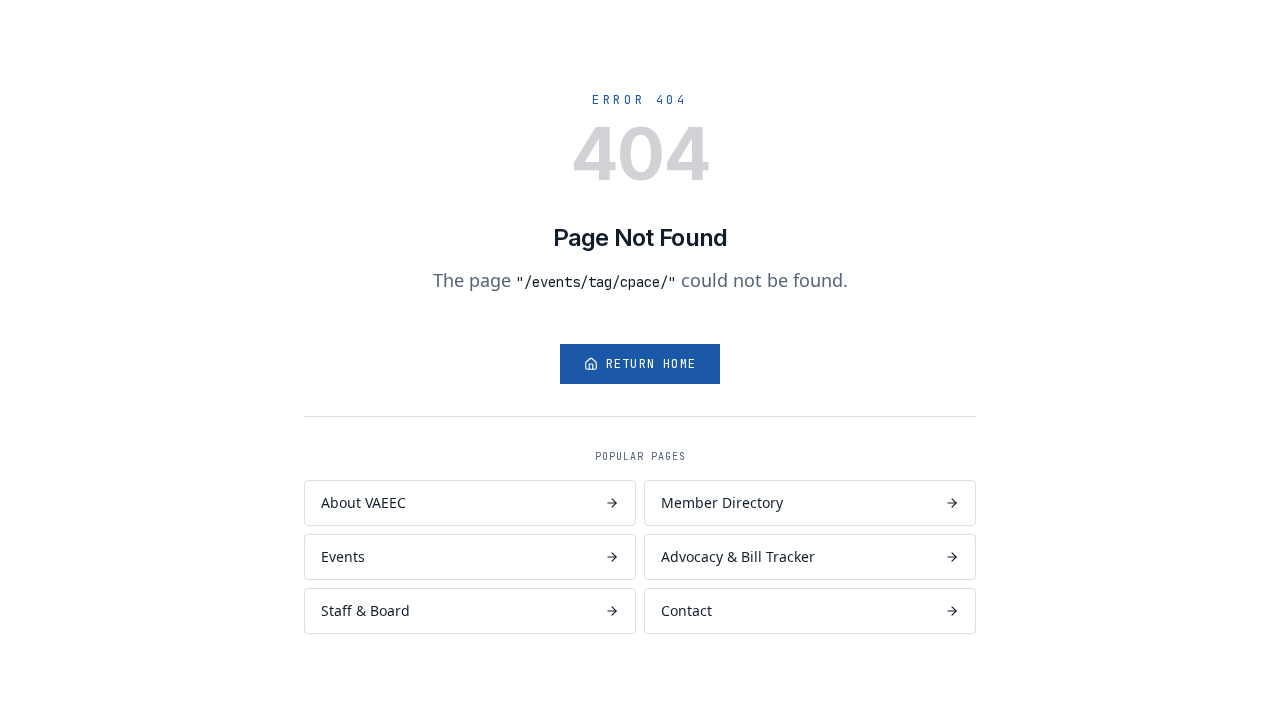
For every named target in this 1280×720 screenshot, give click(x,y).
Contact (686, 610)
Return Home (651, 364)
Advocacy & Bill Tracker (738, 556)
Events (343, 556)
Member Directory (722, 502)
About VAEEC (363, 502)
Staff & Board (365, 610)
